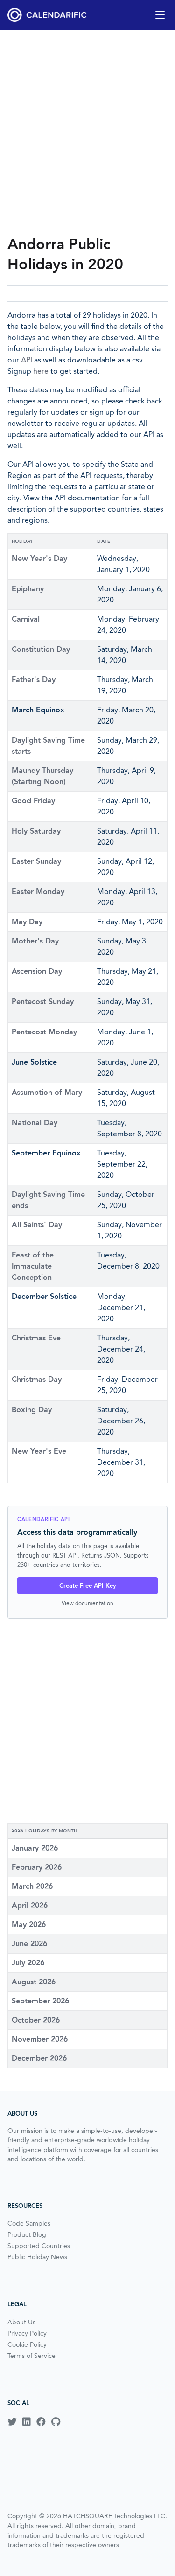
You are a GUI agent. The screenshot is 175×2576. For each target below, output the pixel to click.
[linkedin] (27, 2422)
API (27, 360)
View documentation (87, 1603)
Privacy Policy (27, 2333)
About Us (21, 2322)
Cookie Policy (27, 2344)
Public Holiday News (37, 2257)
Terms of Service (31, 2356)
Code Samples (29, 2223)
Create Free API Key (88, 1586)
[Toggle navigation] (160, 15)
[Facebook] (41, 2422)
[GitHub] (56, 2422)
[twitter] (12, 2422)
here (41, 371)
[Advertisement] (87, 132)
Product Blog (27, 2234)
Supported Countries (39, 2246)
